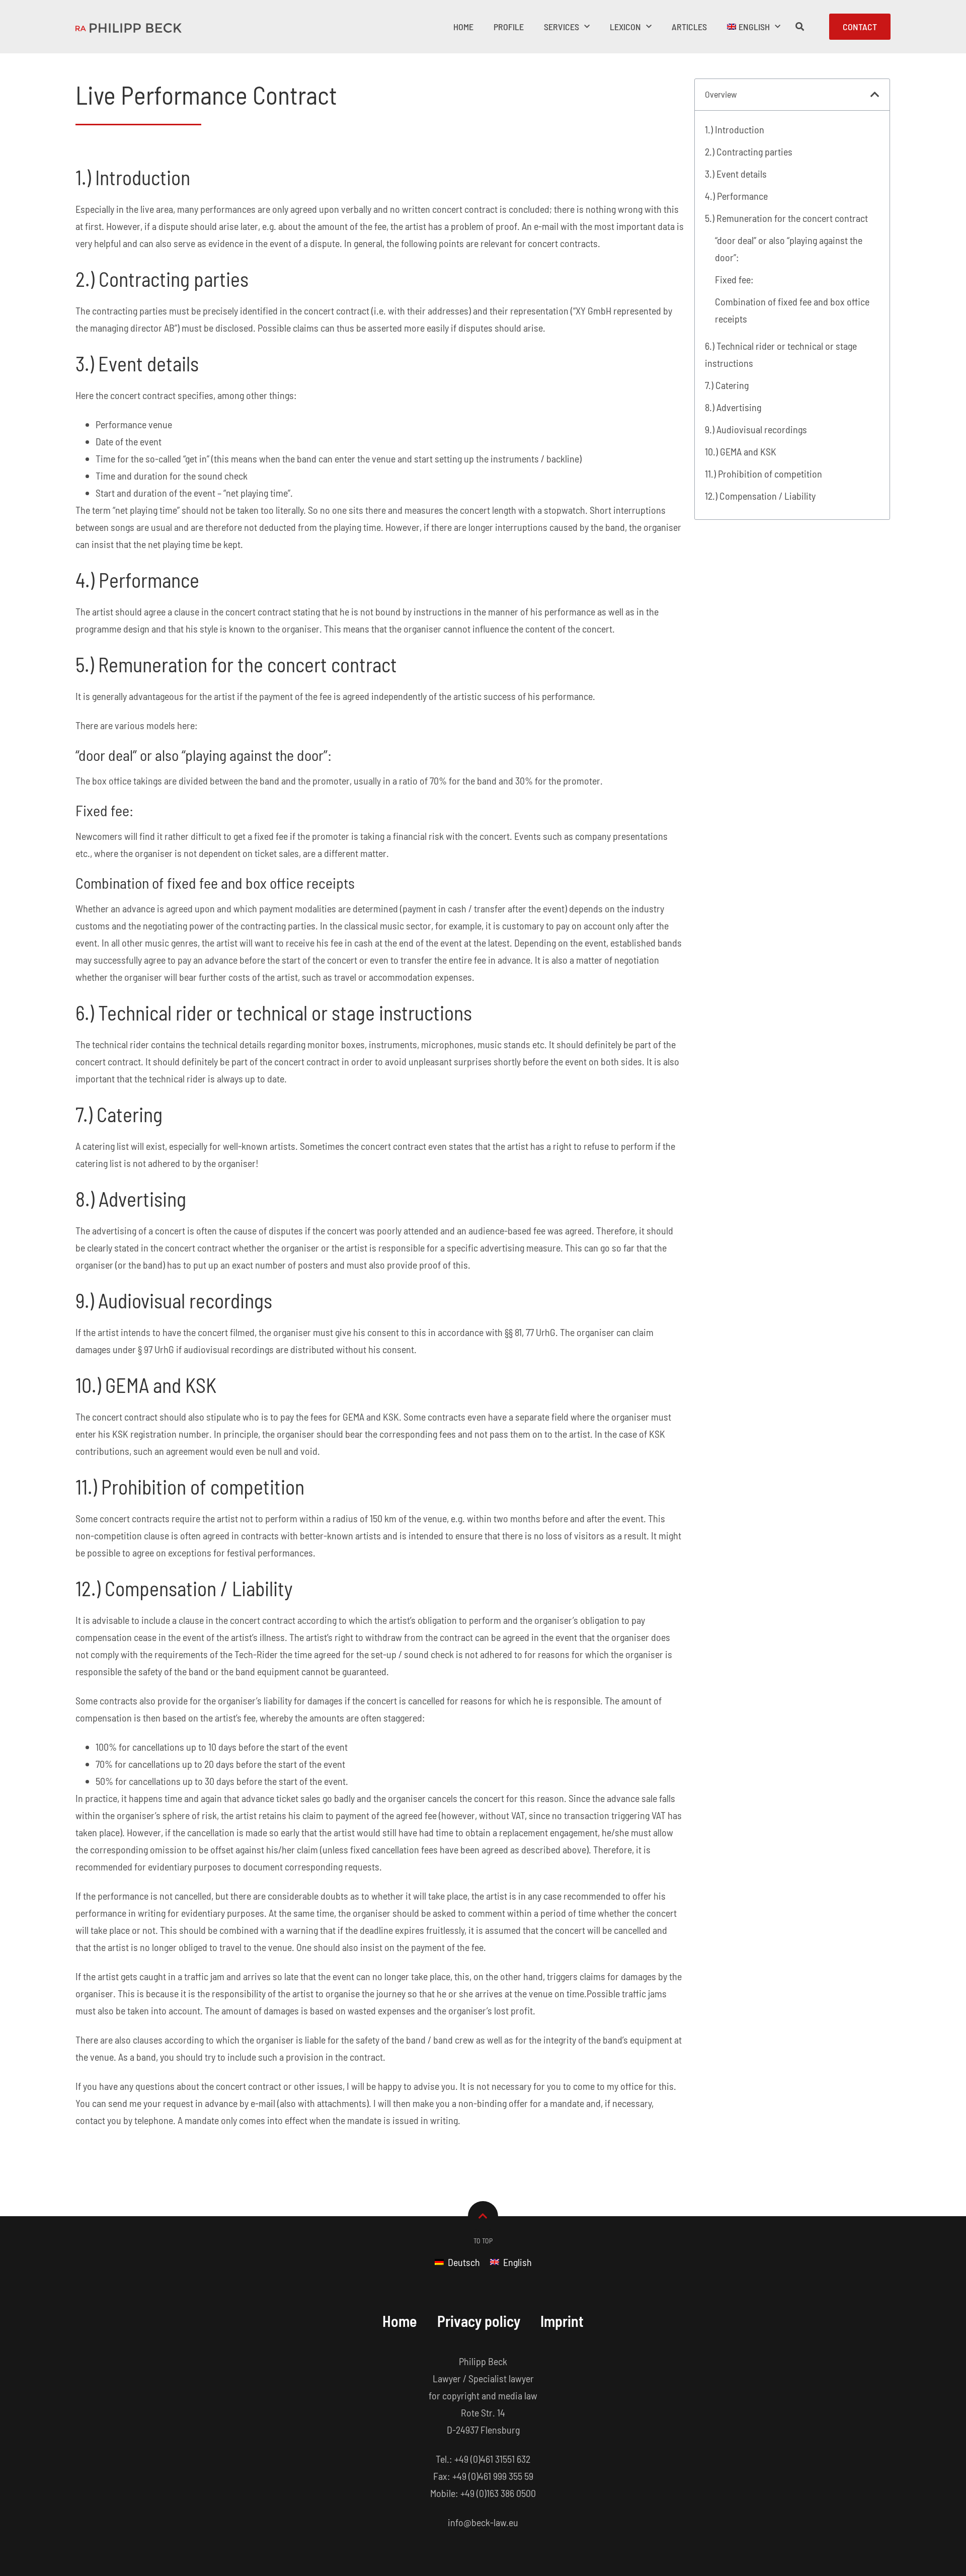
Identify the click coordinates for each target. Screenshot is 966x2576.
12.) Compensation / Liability (760, 496)
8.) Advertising (733, 407)
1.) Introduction (735, 129)
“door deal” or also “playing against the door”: (789, 249)
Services (561, 27)
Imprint (562, 2321)
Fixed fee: (734, 279)
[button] (875, 95)
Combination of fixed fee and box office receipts (792, 310)
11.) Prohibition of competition (763, 474)
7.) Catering (727, 385)
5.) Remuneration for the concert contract (786, 218)
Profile (509, 27)
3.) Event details (736, 174)
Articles (689, 27)
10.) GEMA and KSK (741, 451)
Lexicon (625, 27)
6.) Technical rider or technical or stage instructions (781, 354)
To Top (483, 2241)
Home (463, 27)
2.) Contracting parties (749, 151)
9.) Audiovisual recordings (756, 429)
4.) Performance (736, 196)
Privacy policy (479, 2321)
